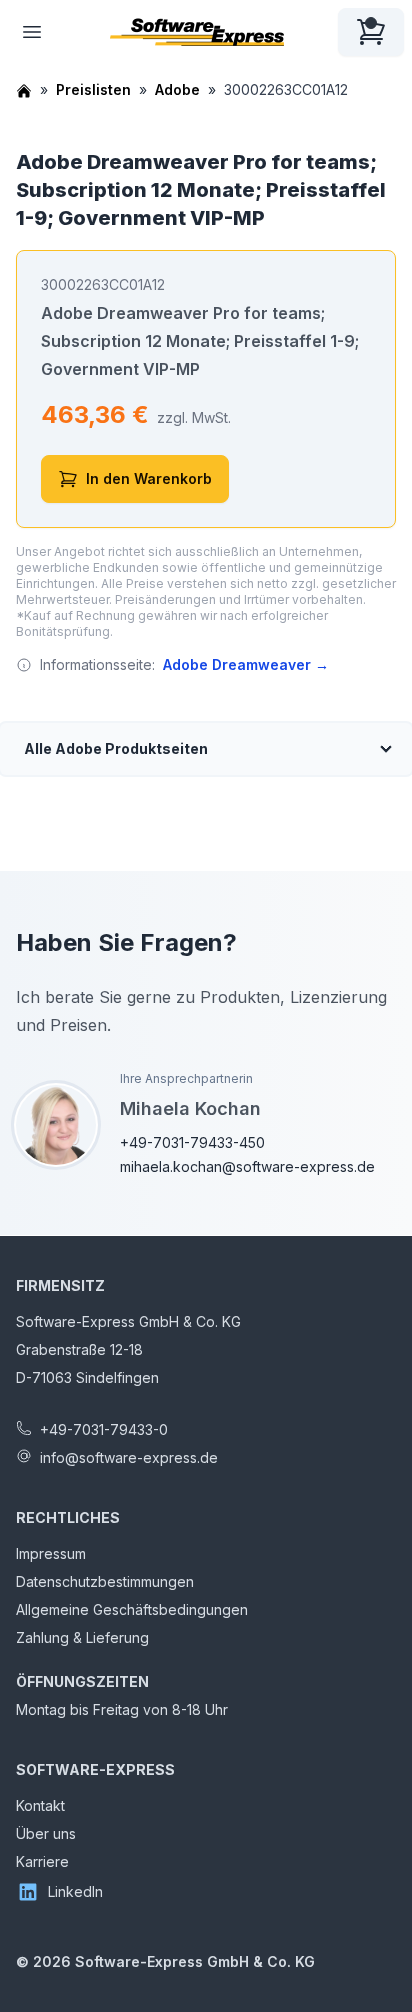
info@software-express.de (129, 1457)
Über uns (46, 1833)
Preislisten (93, 89)
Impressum (51, 1553)
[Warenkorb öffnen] (371, 32)
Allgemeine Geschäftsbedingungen (132, 1609)
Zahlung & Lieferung (82, 1637)
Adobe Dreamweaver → (246, 664)
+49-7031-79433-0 (104, 1429)
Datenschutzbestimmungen (105, 1581)
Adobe (177, 89)
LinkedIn (75, 1891)
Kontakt (40, 1805)
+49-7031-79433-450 (192, 1142)
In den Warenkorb (149, 478)
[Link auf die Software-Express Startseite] (197, 32)
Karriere (42, 1861)
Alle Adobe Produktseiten (116, 748)
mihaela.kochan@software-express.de (247, 1166)
